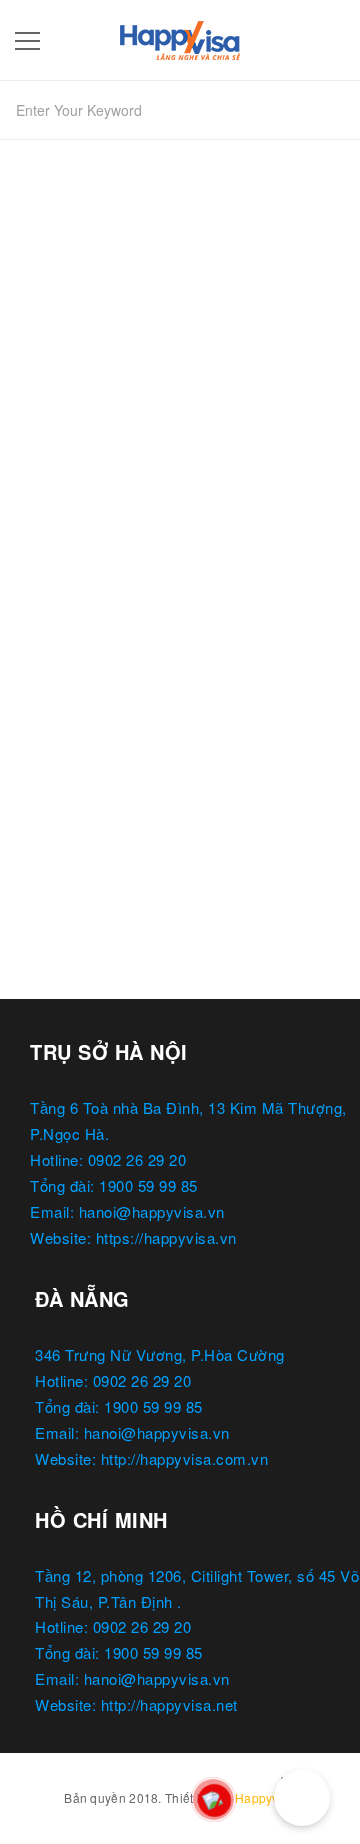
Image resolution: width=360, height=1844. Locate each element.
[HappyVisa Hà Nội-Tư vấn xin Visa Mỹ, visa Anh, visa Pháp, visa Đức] (180, 36)
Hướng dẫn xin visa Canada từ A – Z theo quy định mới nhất (168, 643)
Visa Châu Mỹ (73, 690)
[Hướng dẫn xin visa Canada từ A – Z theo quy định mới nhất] (180, 461)
